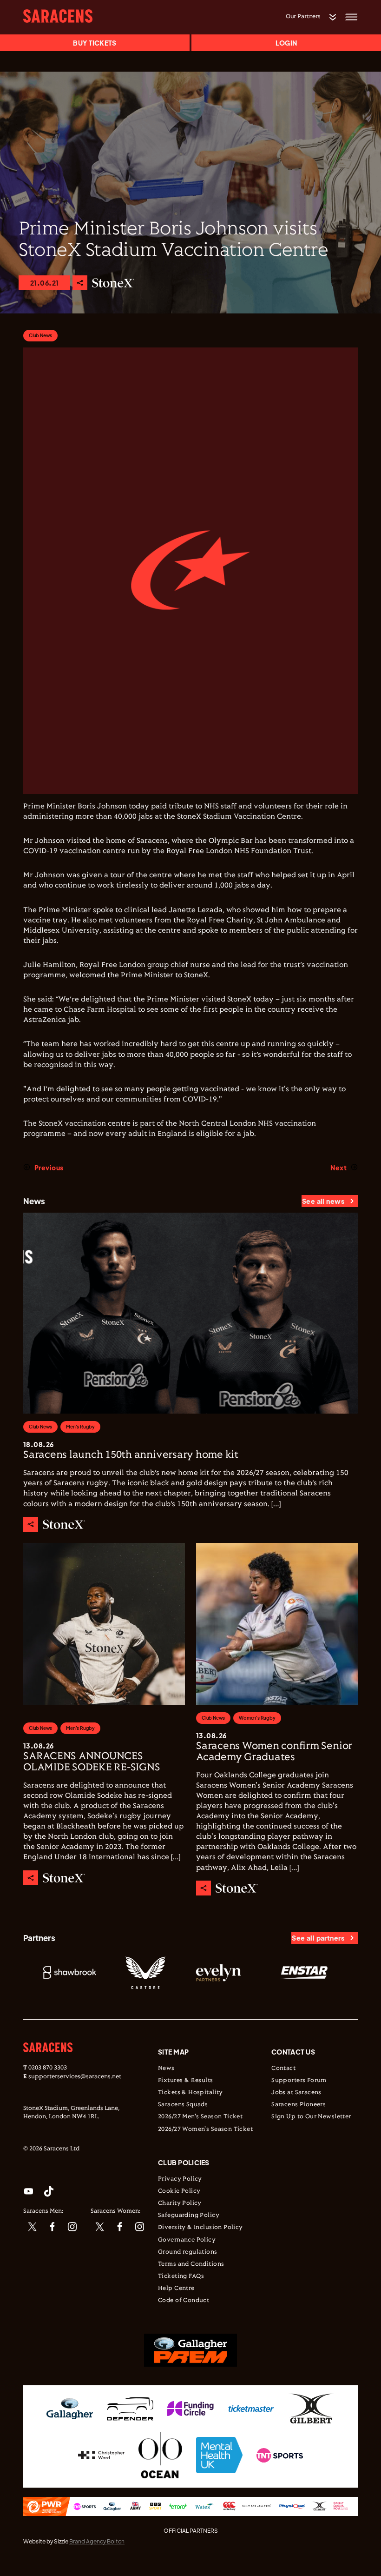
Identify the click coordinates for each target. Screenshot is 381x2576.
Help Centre (176, 2289)
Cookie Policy (179, 2191)
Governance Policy (187, 2240)
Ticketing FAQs (181, 2276)
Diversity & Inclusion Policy (200, 2228)
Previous (49, 1168)
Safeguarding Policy (189, 2216)
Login (286, 43)
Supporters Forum (299, 2081)
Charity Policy (180, 2203)
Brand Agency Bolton (97, 2541)
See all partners (318, 1938)
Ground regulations (188, 2252)
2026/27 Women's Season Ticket (205, 2129)
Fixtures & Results (186, 2081)
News (166, 2069)
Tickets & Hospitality (190, 2093)
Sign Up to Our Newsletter (311, 2117)
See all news (323, 1201)
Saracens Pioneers (299, 2105)
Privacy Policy (180, 2179)
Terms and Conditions (191, 2264)
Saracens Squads (183, 2105)
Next (338, 1168)
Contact (283, 2069)
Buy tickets (95, 43)
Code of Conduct (184, 2301)
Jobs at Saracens (296, 2093)
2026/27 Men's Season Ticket (200, 2117)
